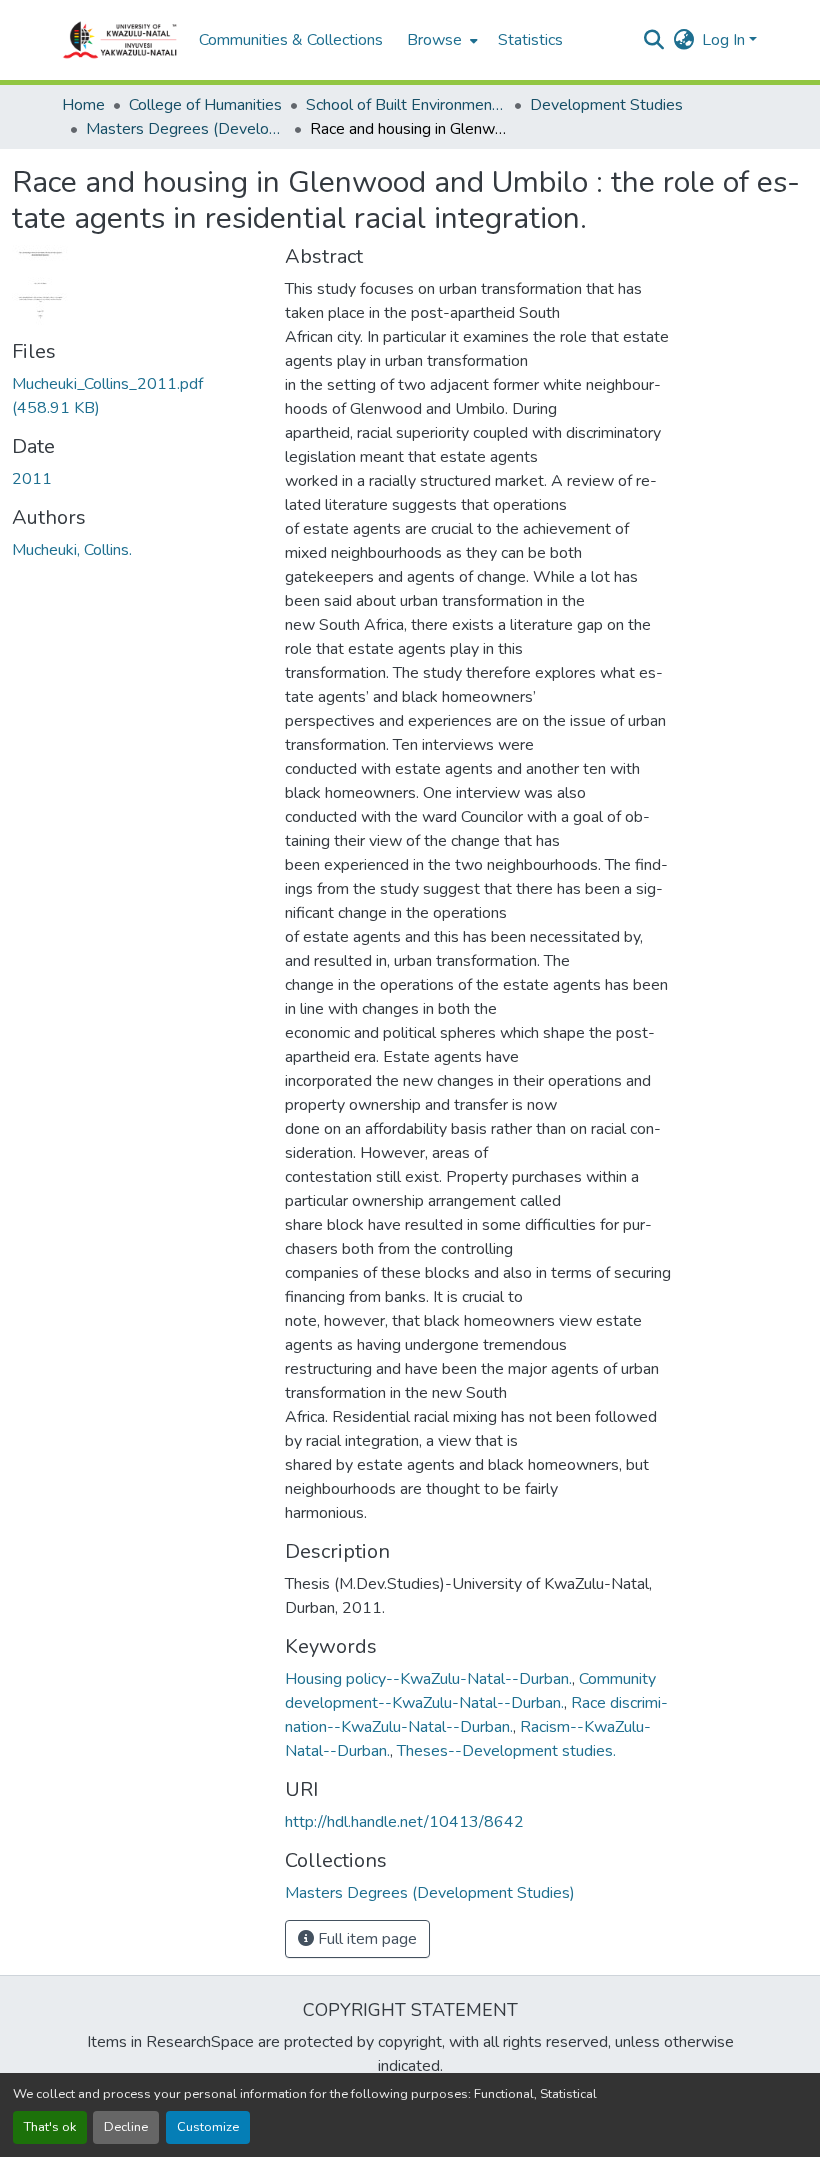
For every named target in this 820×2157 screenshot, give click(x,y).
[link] (136, 396)
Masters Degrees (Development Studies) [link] (186, 129)
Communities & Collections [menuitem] (291, 40)
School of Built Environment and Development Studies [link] (406, 105)
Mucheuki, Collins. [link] (72, 550)
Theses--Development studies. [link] (506, 1751)
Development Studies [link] (606, 105)
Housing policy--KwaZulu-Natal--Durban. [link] (428, 1679)
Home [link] (83, 105)
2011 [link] (32, 479)
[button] (120, 40)
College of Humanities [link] (205, 105)
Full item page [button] (365, 1939)
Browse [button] (434, 40)
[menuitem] (440, 40)
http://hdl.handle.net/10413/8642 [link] (404, 1822)
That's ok (50, 2127)
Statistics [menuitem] (530, 40)
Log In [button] (725, 40)
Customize (208, 2127)
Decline (126, 2127)
